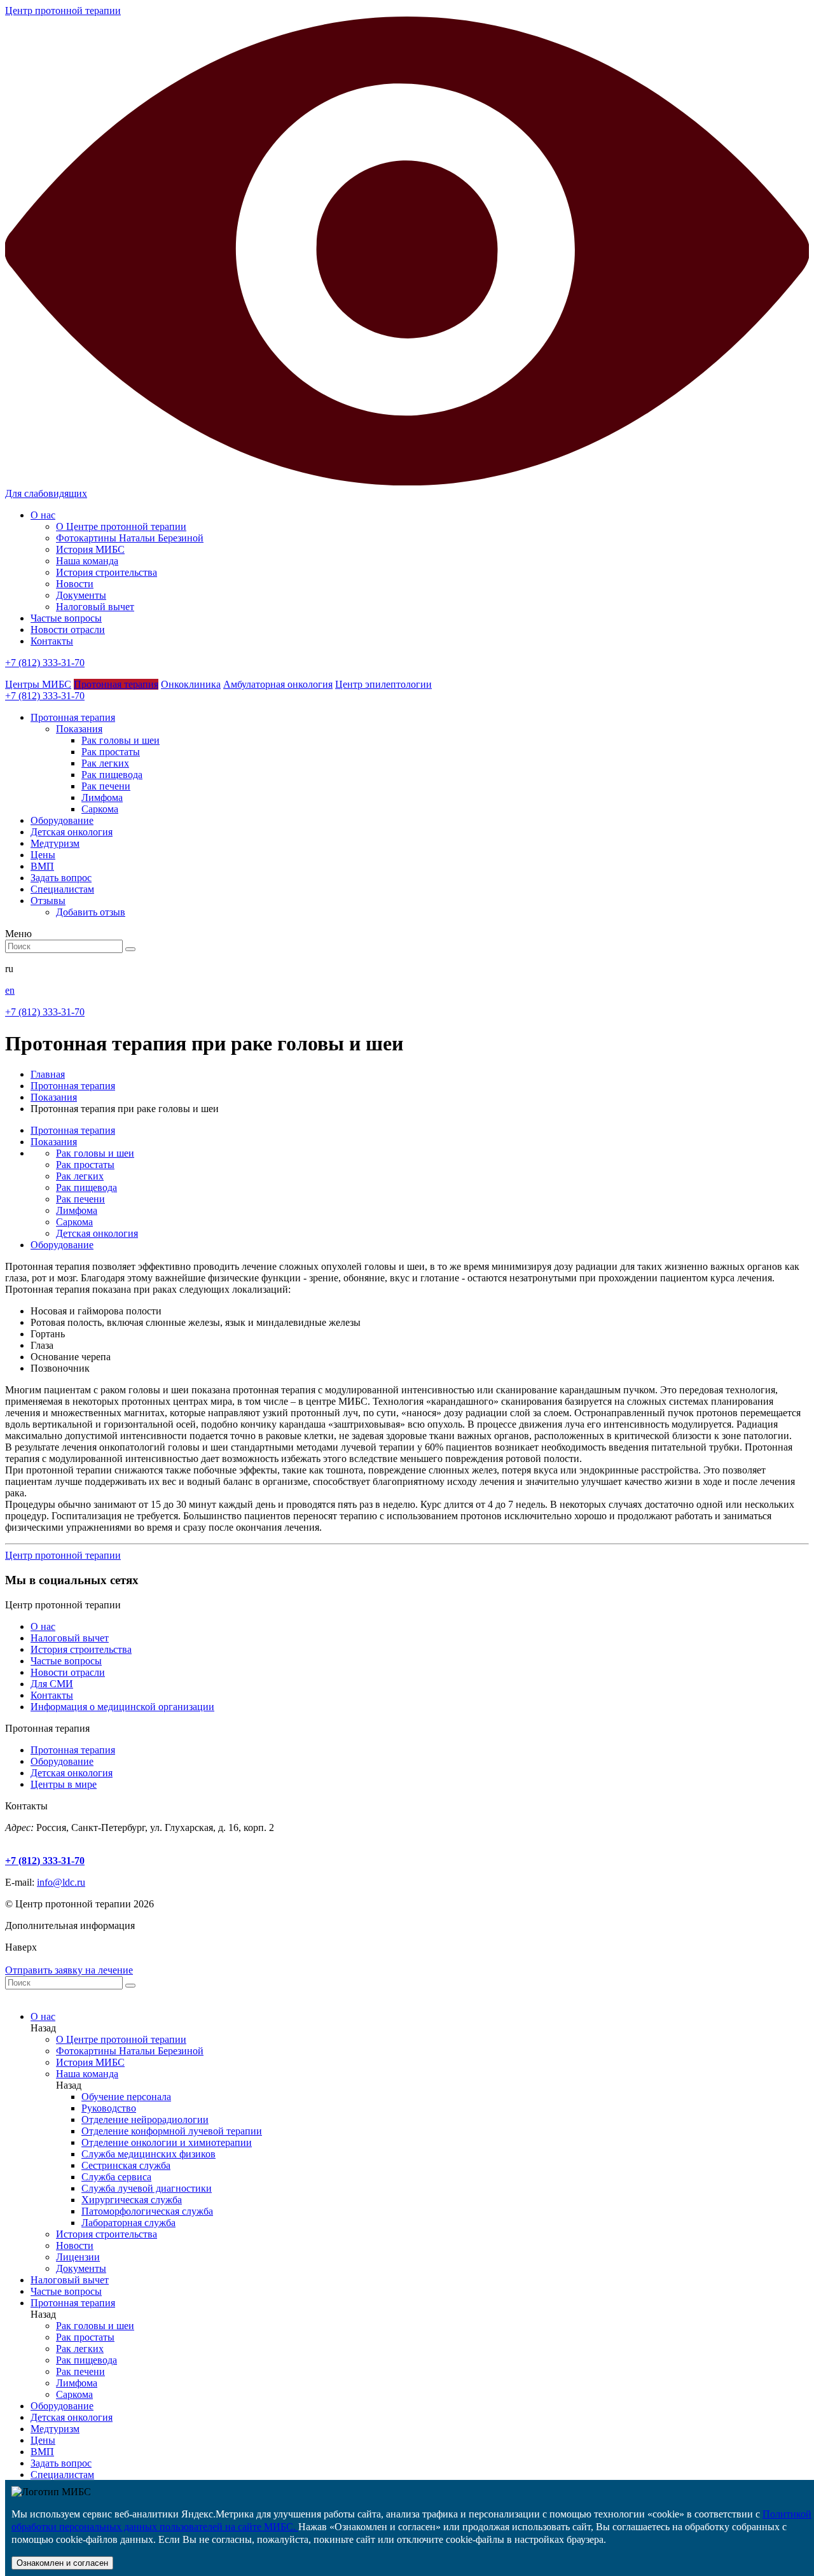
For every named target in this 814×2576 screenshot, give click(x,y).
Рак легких (105, 763)
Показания (79, 729)
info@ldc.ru (61, 1882)
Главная (48, 1074)
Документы (81, 595)
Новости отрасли (68, 630)
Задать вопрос (61, 2463)
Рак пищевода (112, 775)
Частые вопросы (66, 618)
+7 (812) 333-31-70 (45, 663)
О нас (43, 515)
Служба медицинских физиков (148, 2154)
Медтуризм (55, 2429)
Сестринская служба (126, 2165)
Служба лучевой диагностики (147, 2188)
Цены (43, 2440)
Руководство (109, 2108)
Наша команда (87, 561)
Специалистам (62, 2475)
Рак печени (106, 786)
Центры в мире (64, 1784)
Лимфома (102, 797)
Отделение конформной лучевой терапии (172, 2131)
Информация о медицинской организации (122, 1707)
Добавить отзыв (91, 912)
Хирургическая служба (132, 2200)
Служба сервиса (116, 2177)
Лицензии (78, 2257)
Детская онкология (97, 1233)
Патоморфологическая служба (147, 2211)
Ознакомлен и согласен (62, 2563)
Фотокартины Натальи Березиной (130, 538)
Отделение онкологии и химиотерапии (167, 2142)
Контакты (52, 641)
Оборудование (62, 1245)
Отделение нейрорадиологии (145, 2120)
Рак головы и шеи (121, 740)
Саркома (100, 809)
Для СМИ (52, 1684)
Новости (75, 584)
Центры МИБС (38, 684)
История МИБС (90, 549)
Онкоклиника (191, 684)
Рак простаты (111, 752)
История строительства (107, 572)
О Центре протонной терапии (121, 526)
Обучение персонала (126, 2097)
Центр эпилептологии (383, 684)
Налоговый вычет (95, 607)
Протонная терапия (116, 684)
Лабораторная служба (128, 2223)
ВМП (42, 2452)
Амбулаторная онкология (278, 684)
